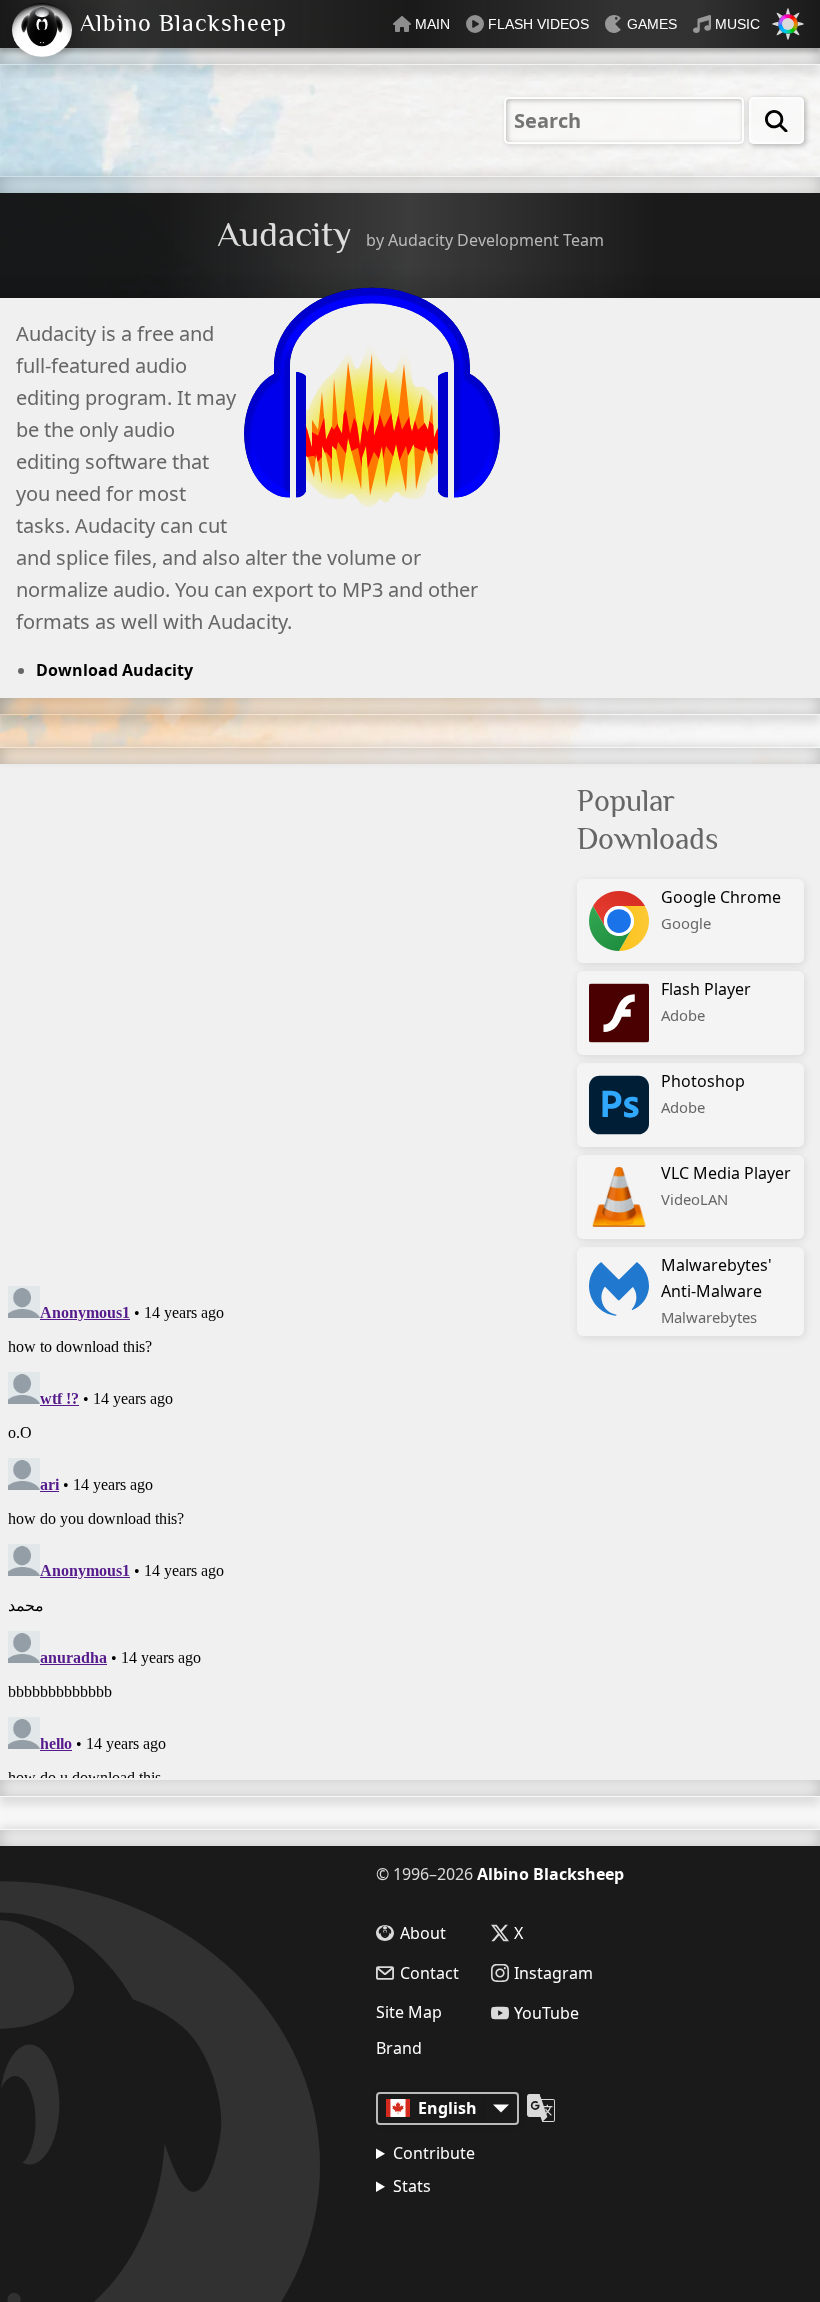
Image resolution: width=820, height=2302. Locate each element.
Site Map (409, 2012)
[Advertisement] (698, 434)
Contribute (434, 2153)
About (423, 1933)
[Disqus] (258, 1014)
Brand (399, 2048)
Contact (429, 1973)
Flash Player (706, 1001)
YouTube (546, 2013)
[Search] (776, 120)
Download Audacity (114, 670)
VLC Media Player (726, 1185)
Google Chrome (721, 909)
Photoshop (703, 1093)
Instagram (553, 1973)
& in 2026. (470, 2237)
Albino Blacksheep (550, 1874)
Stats (412, 2186)
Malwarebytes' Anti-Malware (716, 1290)
